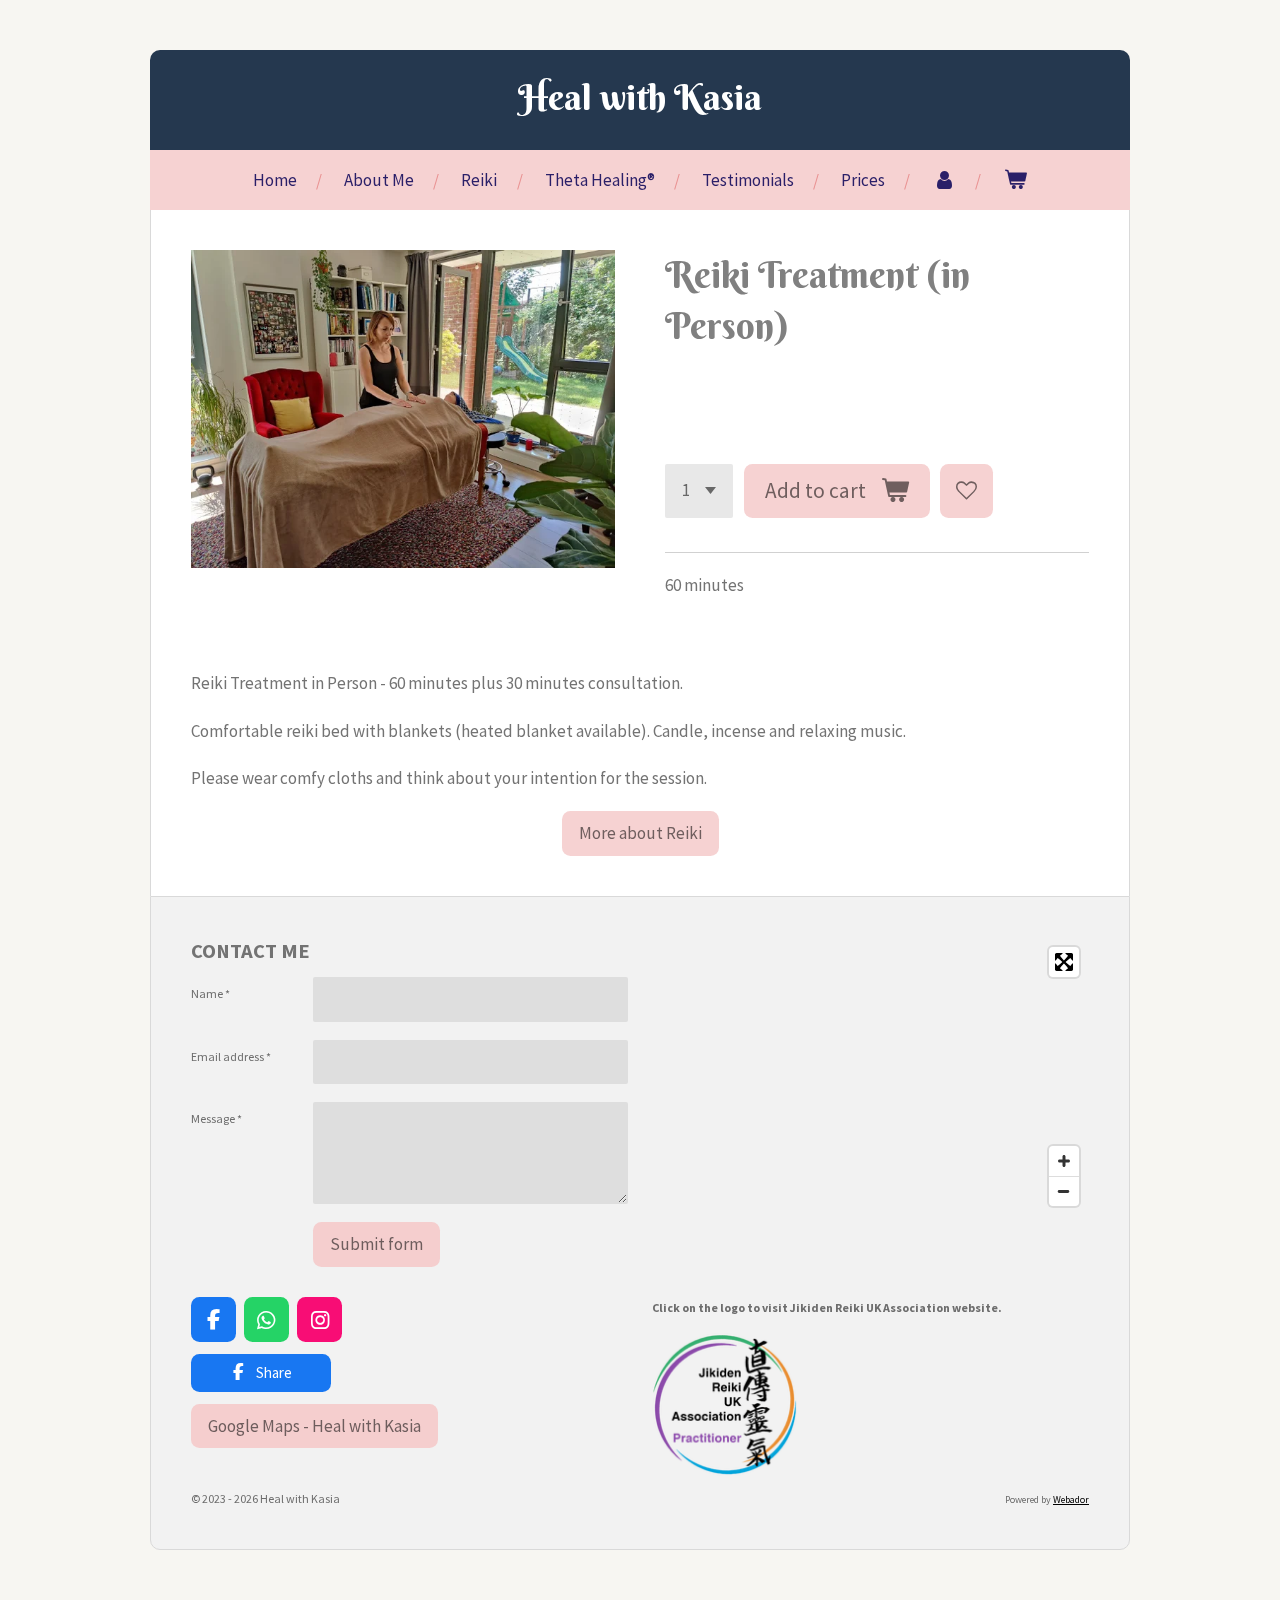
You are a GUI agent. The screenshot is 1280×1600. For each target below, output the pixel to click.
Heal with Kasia (640, 97)
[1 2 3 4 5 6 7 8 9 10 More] (699, 490)
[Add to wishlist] (966, 490)
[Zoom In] (1064, 1161)
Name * (210, 993)
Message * (216, 1118)
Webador (1071, 1499)
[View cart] (1015, 180)
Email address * (231, 1056)
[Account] (944, 180)
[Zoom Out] (1064, 1191)
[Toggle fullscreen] (1064, 962)
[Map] (870, 1076)
